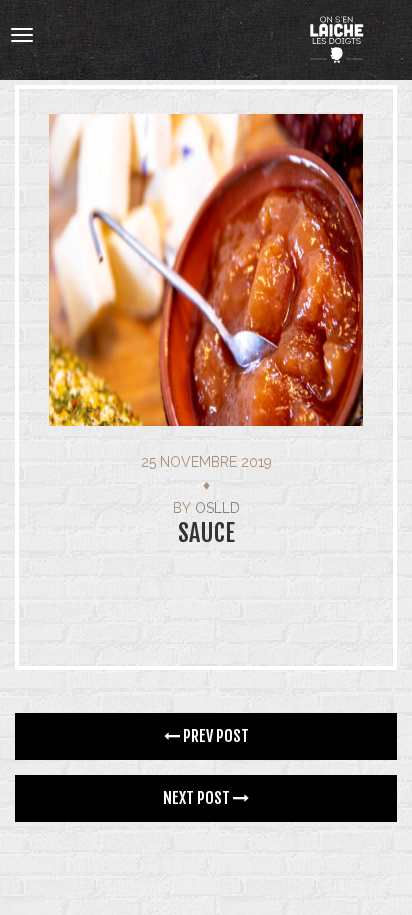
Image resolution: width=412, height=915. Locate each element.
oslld (217, 508)
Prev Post (214, 736)
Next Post (198, 798)
